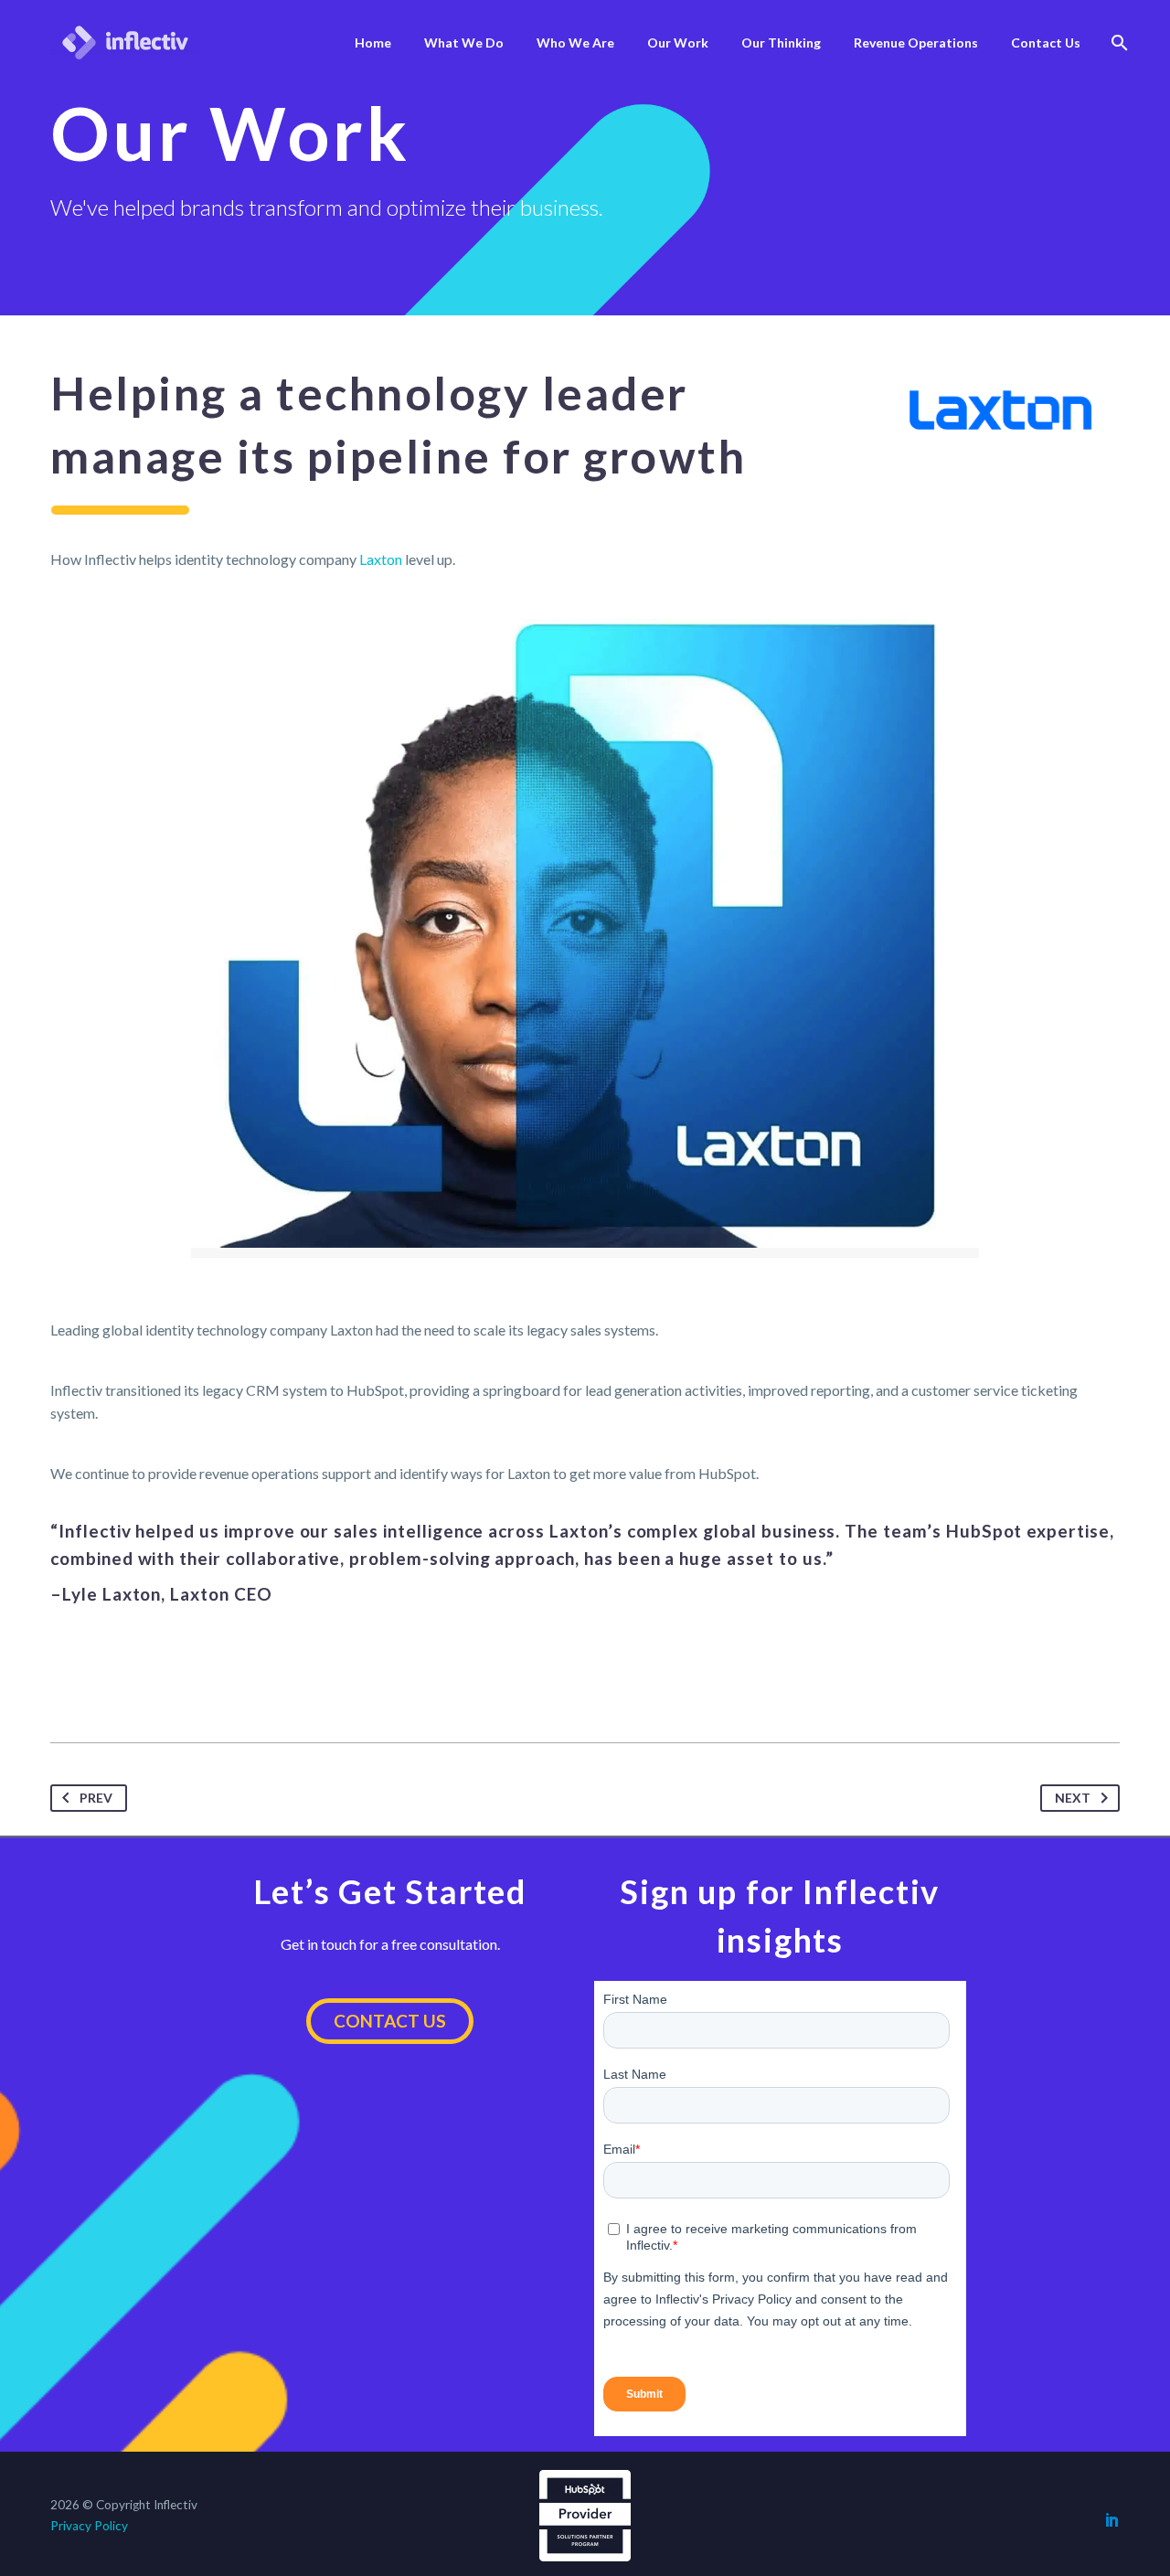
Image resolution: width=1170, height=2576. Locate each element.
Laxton (381, 559)
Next (1073, 1798)
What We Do (464, 43)
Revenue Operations (916, 43)
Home (373, 43)
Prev (96, 1798)
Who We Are (575, 43)
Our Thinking (781, 43)
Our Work (678, 43)
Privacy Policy (89, 2526)
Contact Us (1046, 43)
